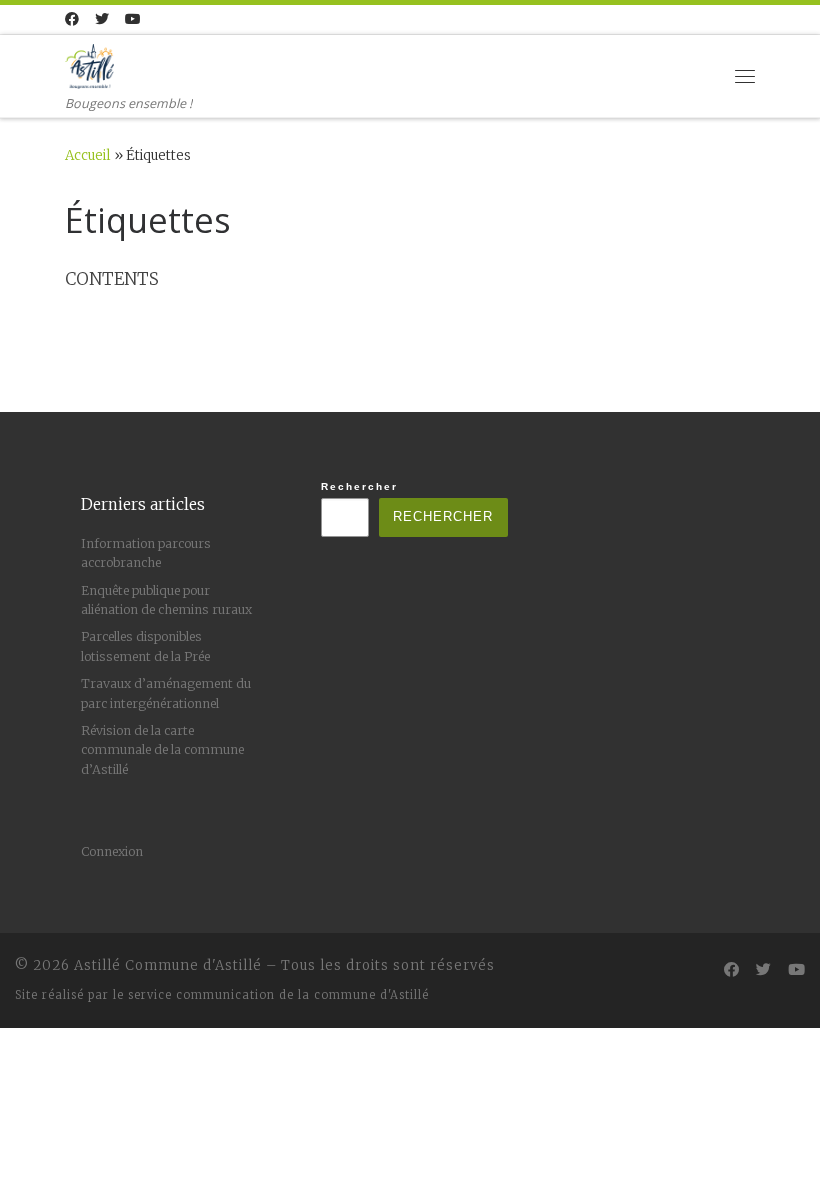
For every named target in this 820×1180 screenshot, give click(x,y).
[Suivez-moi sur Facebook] (72, 20)
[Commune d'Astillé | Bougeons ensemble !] (89, 64)
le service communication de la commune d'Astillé (271, 995)
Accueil (88, 155)
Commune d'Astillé (193, 965)
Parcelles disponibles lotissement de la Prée (145, 646)
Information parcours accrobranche (146, 553)
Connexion (112, 851)
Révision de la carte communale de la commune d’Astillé (162, 750)
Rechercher (359, 486)
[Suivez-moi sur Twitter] (102, 20)
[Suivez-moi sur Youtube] (133, 20)
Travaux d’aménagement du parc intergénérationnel (166, 693)
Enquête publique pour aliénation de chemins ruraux (166, 600)
